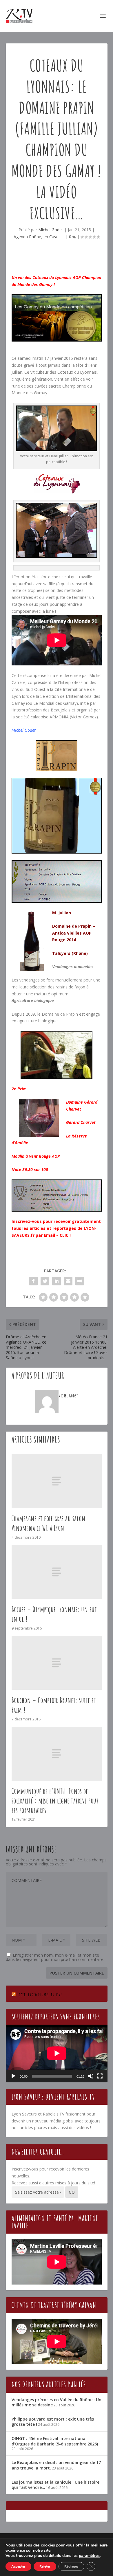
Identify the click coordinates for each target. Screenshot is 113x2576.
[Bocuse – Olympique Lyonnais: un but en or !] (57, 1572)
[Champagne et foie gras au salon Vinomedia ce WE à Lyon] (57, 1481)
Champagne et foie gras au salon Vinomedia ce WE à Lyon (49, 1523)
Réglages (71, 2566)
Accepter (18, 2566)
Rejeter (45, 2566)
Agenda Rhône (27, 237)
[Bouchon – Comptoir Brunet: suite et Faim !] (57, 1663)
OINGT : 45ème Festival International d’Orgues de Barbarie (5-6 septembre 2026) (55, 2441)
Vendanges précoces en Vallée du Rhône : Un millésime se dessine (57, 2402)
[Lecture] (13, 2076)
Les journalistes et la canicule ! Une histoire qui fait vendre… (55, 2485)
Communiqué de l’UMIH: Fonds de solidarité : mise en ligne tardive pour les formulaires (55, 1801)
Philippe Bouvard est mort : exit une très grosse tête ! (53, 2422)
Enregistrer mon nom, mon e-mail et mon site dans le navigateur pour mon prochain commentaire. (55, 1957)
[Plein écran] (100, 2076)
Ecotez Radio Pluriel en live (40, 1995)
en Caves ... (54, 237)
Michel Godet (51, 230)
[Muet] (91, 2076)
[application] (57, 2053)
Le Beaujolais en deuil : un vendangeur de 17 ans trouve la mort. (56, 2465)
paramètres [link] (89, 2556)
